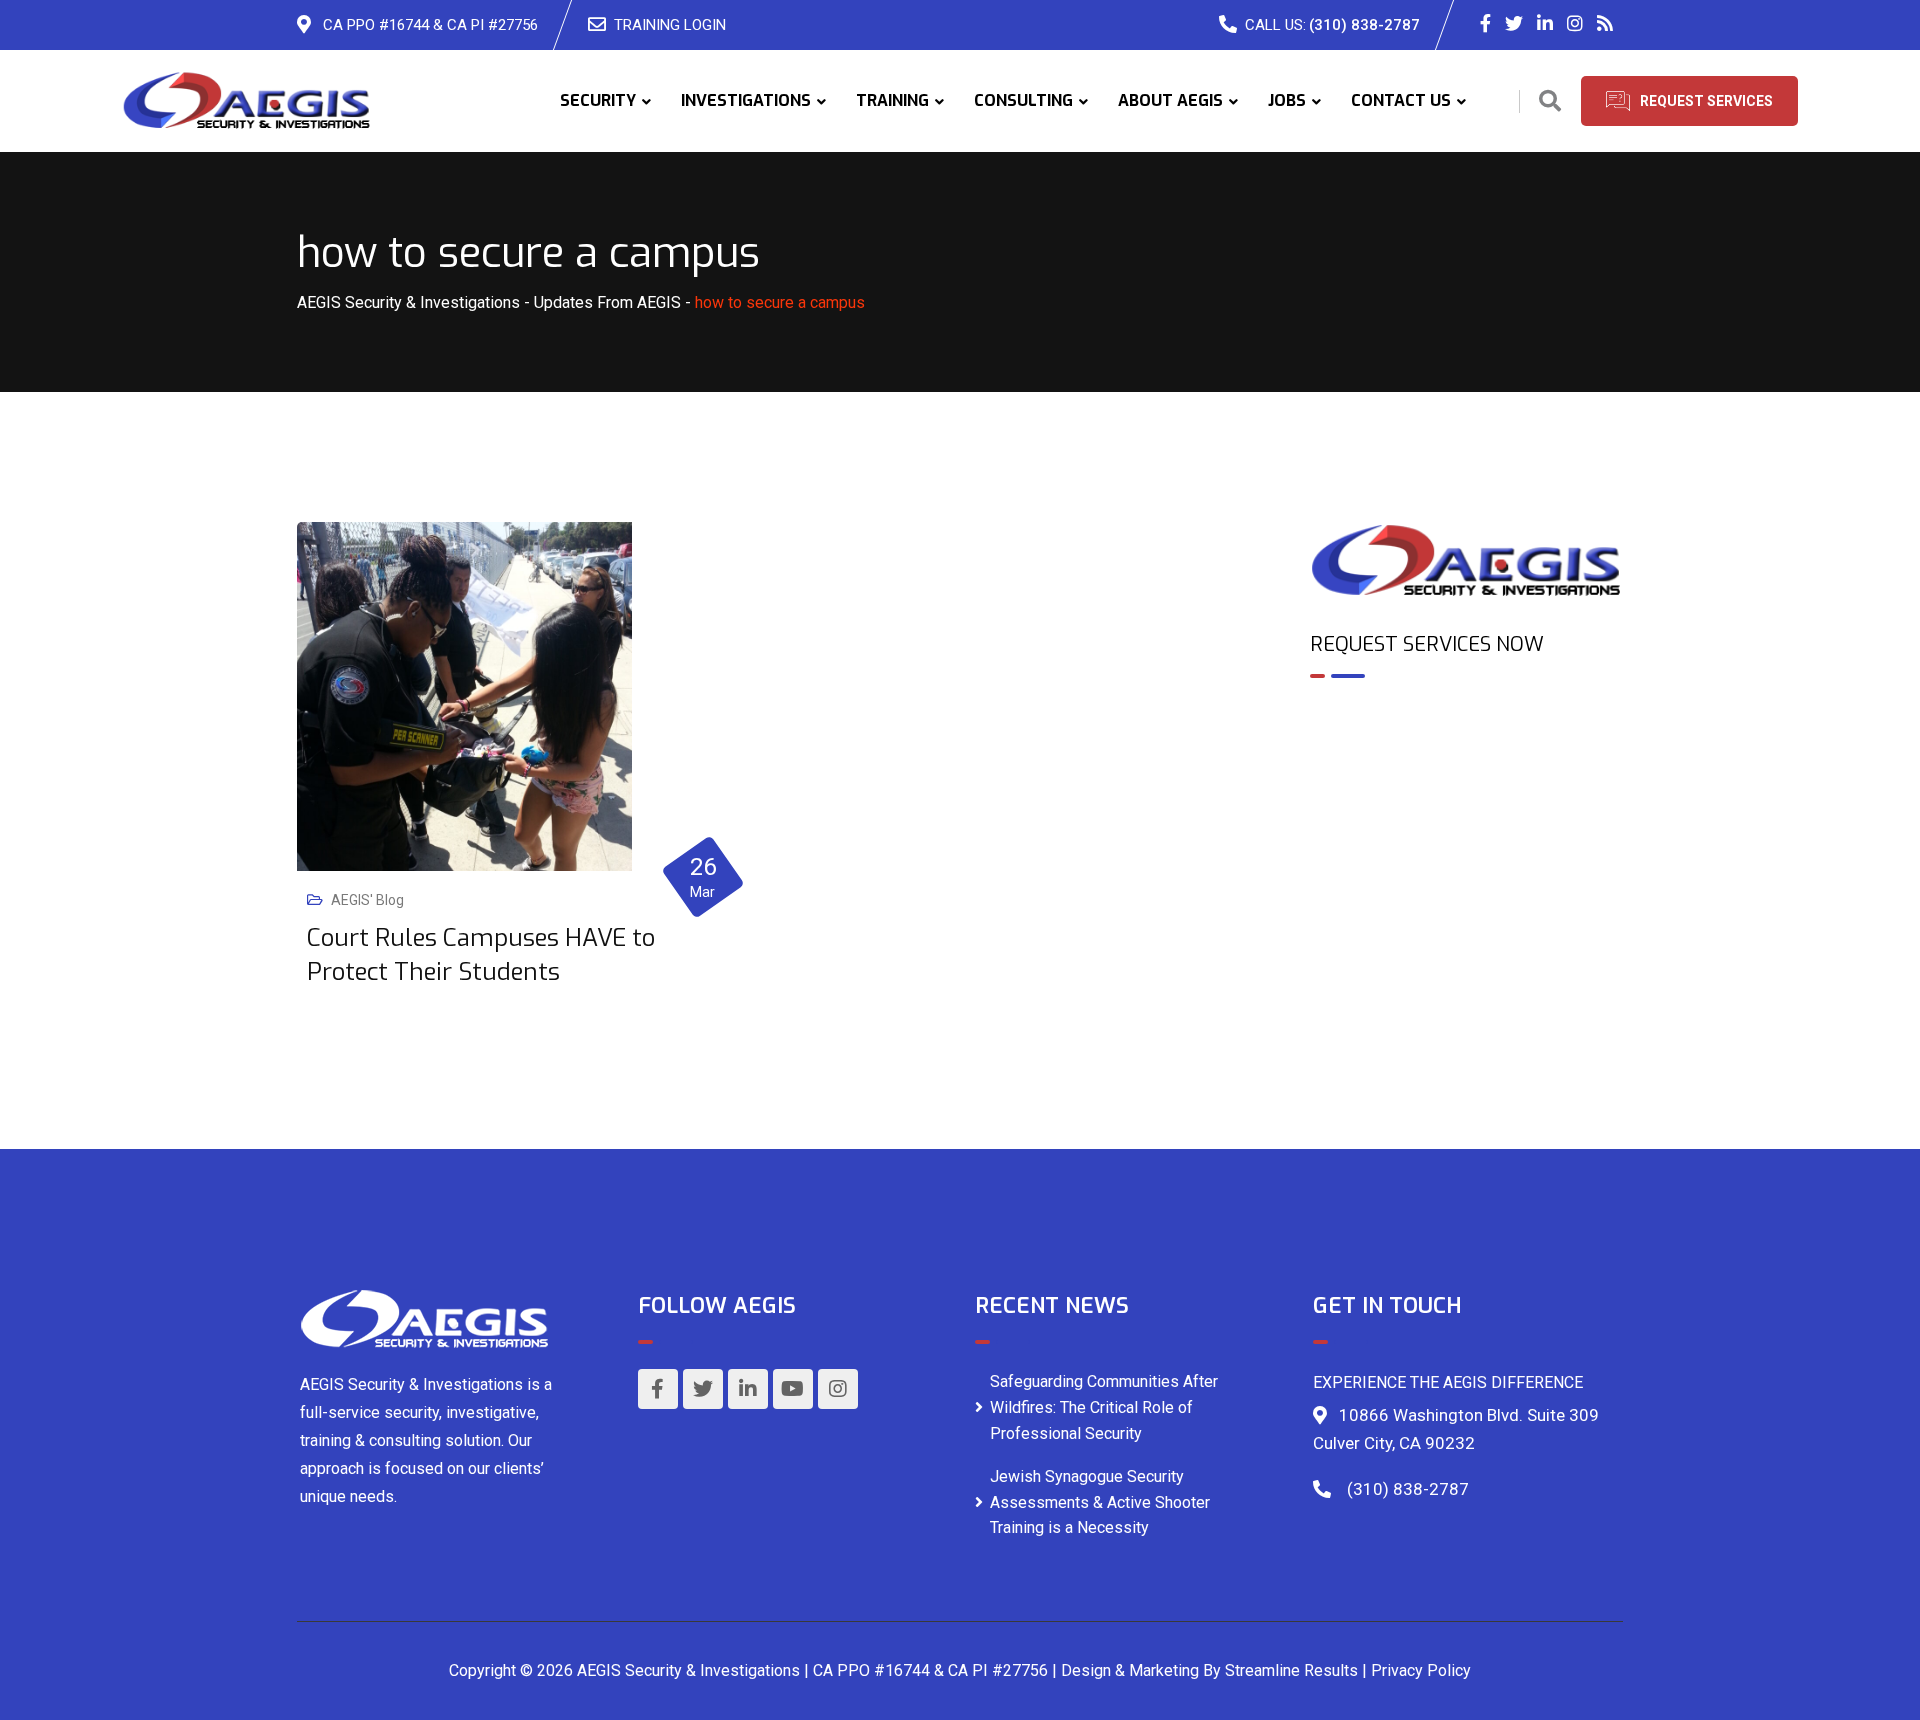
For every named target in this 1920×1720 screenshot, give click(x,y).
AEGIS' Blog (367, 900)
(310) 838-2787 (1364, 25)
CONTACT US (1401, 100)
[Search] (1550, 101)
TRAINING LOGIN (670, 25)
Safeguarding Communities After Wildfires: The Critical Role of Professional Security (1104, 1407)
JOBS (1287, 100)
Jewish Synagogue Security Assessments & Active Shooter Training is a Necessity (1100, 1502)
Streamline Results (1291, 1670)
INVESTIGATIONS (746, 100)
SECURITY (598, 100)
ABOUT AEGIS (1170, 100)
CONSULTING (1023, 100)
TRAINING (892, 100)
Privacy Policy (1421, 1670)
